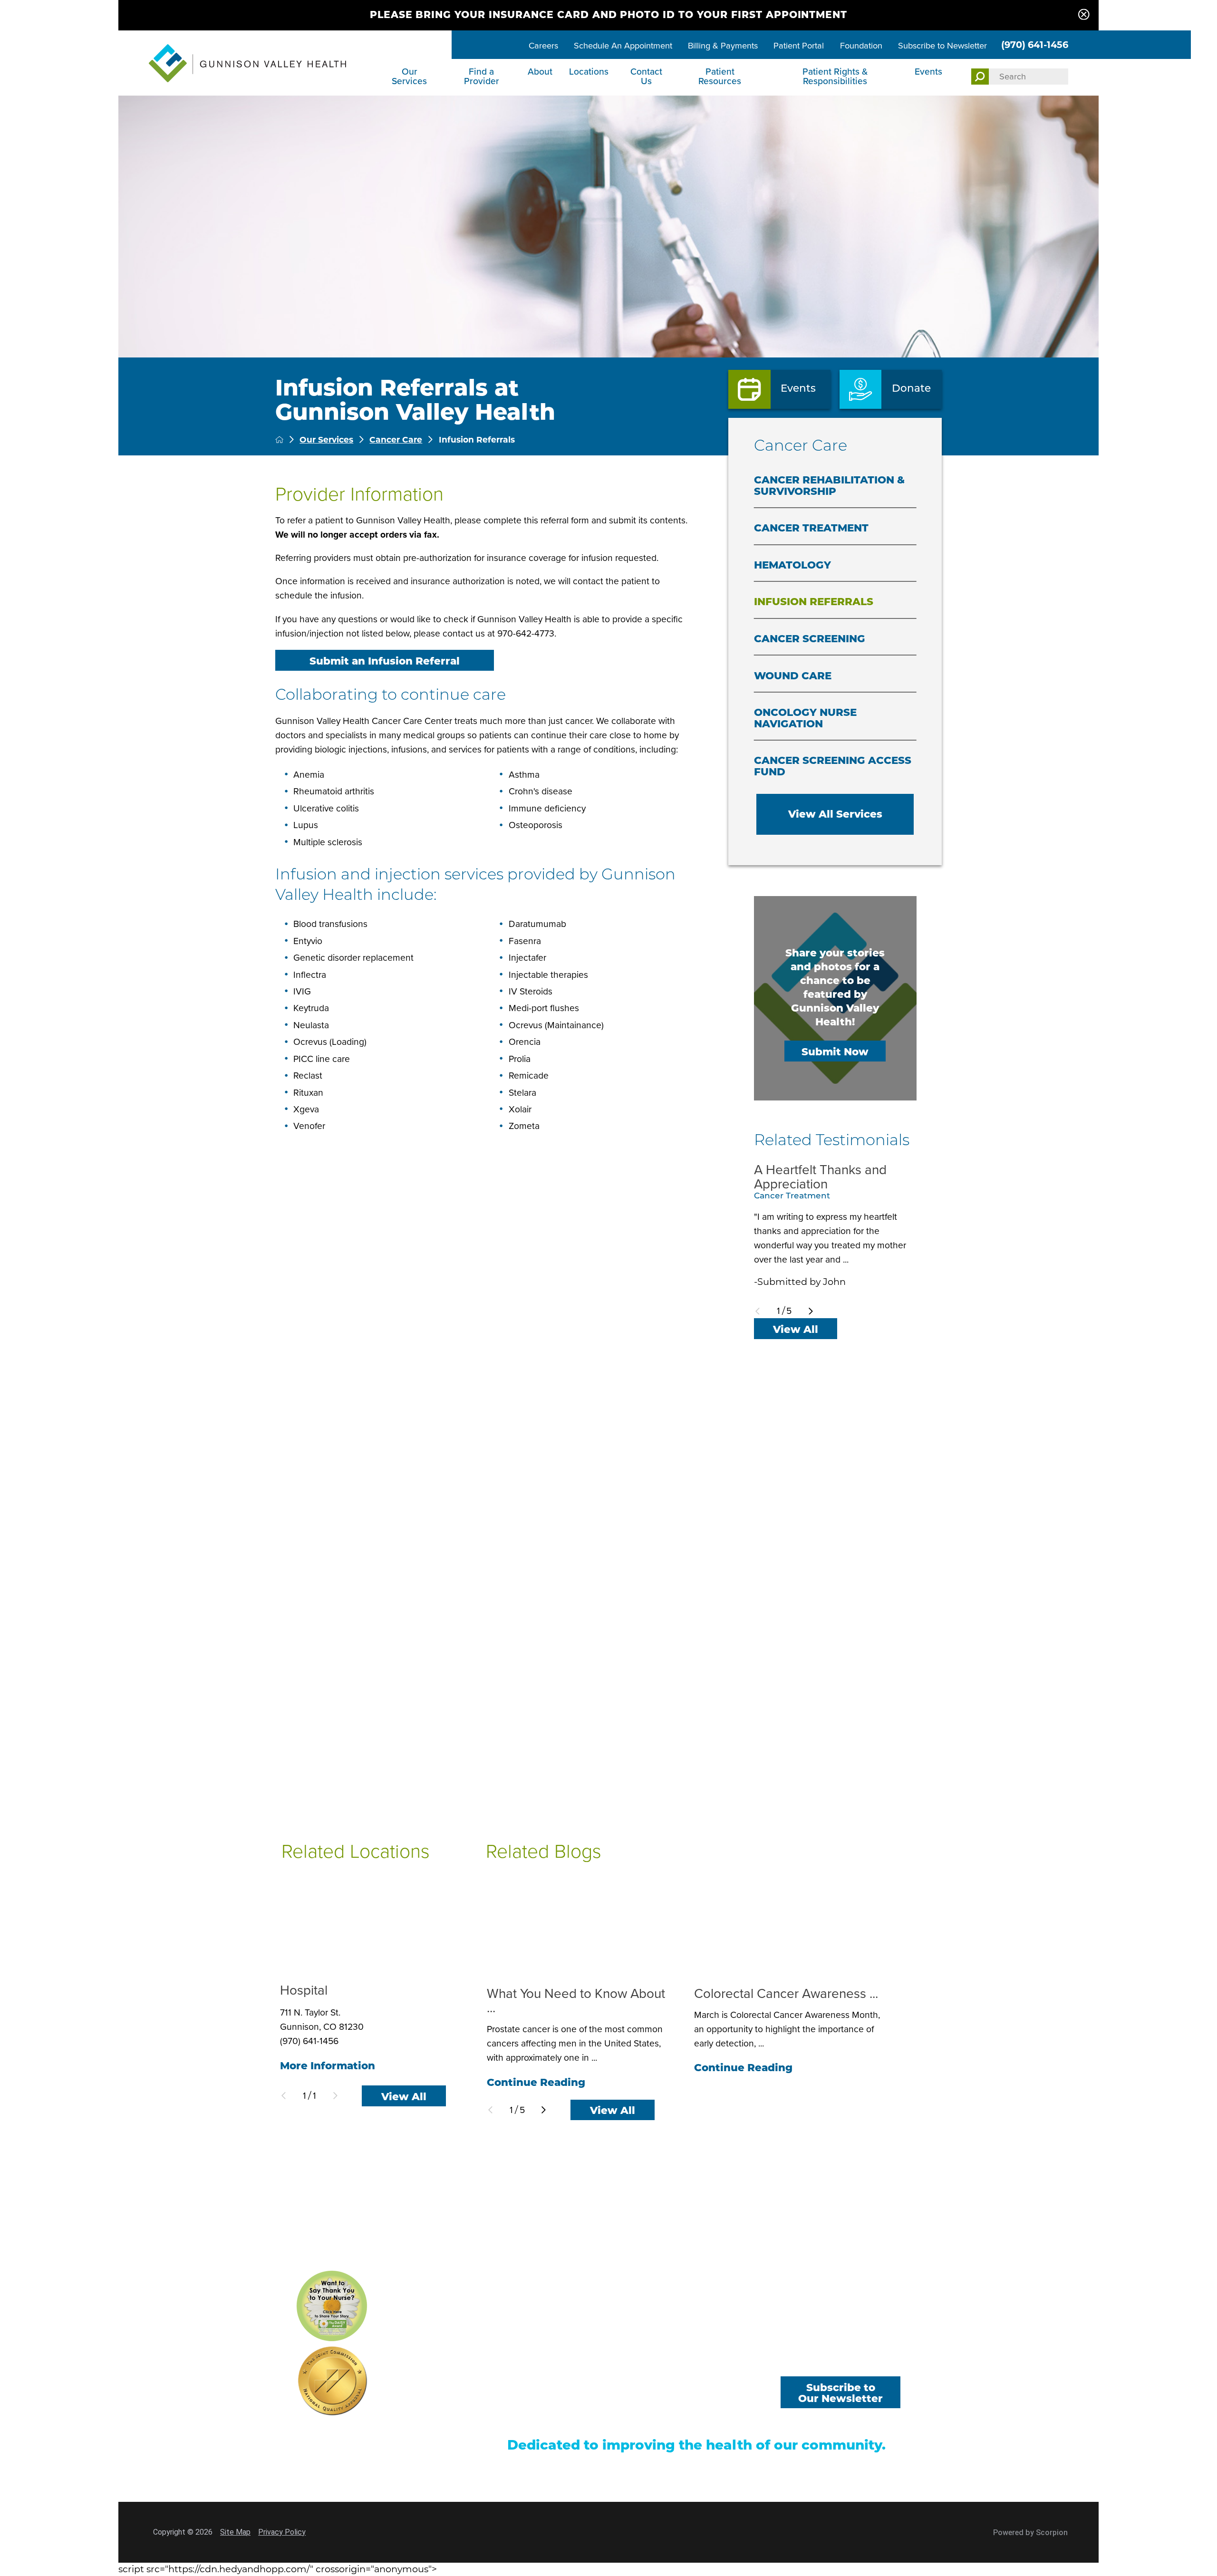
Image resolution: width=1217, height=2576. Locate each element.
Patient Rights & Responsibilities (835, 76)
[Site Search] (980, 77)
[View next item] (811, 1311)
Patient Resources (720, 76)
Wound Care (793, 675)
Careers (543, 45)
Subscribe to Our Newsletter (840, 2393)
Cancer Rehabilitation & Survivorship (829, 485)
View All (796, 1329)
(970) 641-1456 (1035, 45)
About (540, 72)
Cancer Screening (810, 638)
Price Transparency (544, 2416)
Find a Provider (482, 76)
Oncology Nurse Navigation (805, 718)
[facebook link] (795, 2361)
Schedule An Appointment (623, 45)
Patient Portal (799, 45)
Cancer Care (396, 439)
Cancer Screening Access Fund (833, 766)
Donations (709, 2398)
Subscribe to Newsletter (942, 45)
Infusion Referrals (814, 601)
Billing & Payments (723, 45)
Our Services (409, 76)
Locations (589, 72)
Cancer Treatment (811, 528)
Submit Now (835, 1052)
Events (928, 72)
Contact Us (646, 76)
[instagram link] (886, 2361)
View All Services (835, 814)
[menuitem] (411, 77)
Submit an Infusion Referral (385, 661)
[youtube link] (840, 2361)
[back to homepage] (279, 439)
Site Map (235, 2532)
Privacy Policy (282, 2532)
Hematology (792, 565)
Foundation (861, 45)
